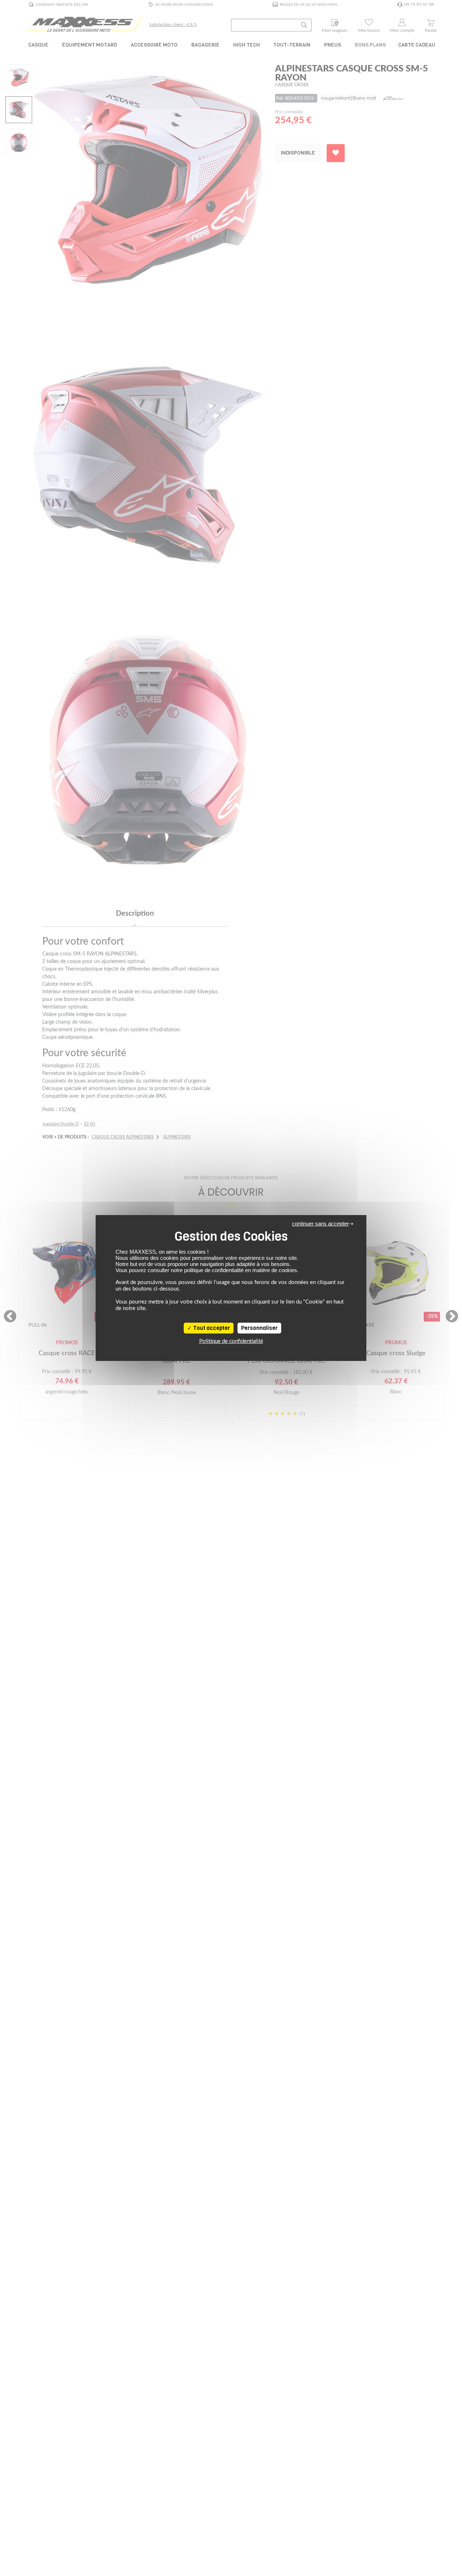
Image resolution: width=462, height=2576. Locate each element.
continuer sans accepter (320, 1224)
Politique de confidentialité (231, 1341)
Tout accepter (211, 1328)
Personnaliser (259, 1328)
